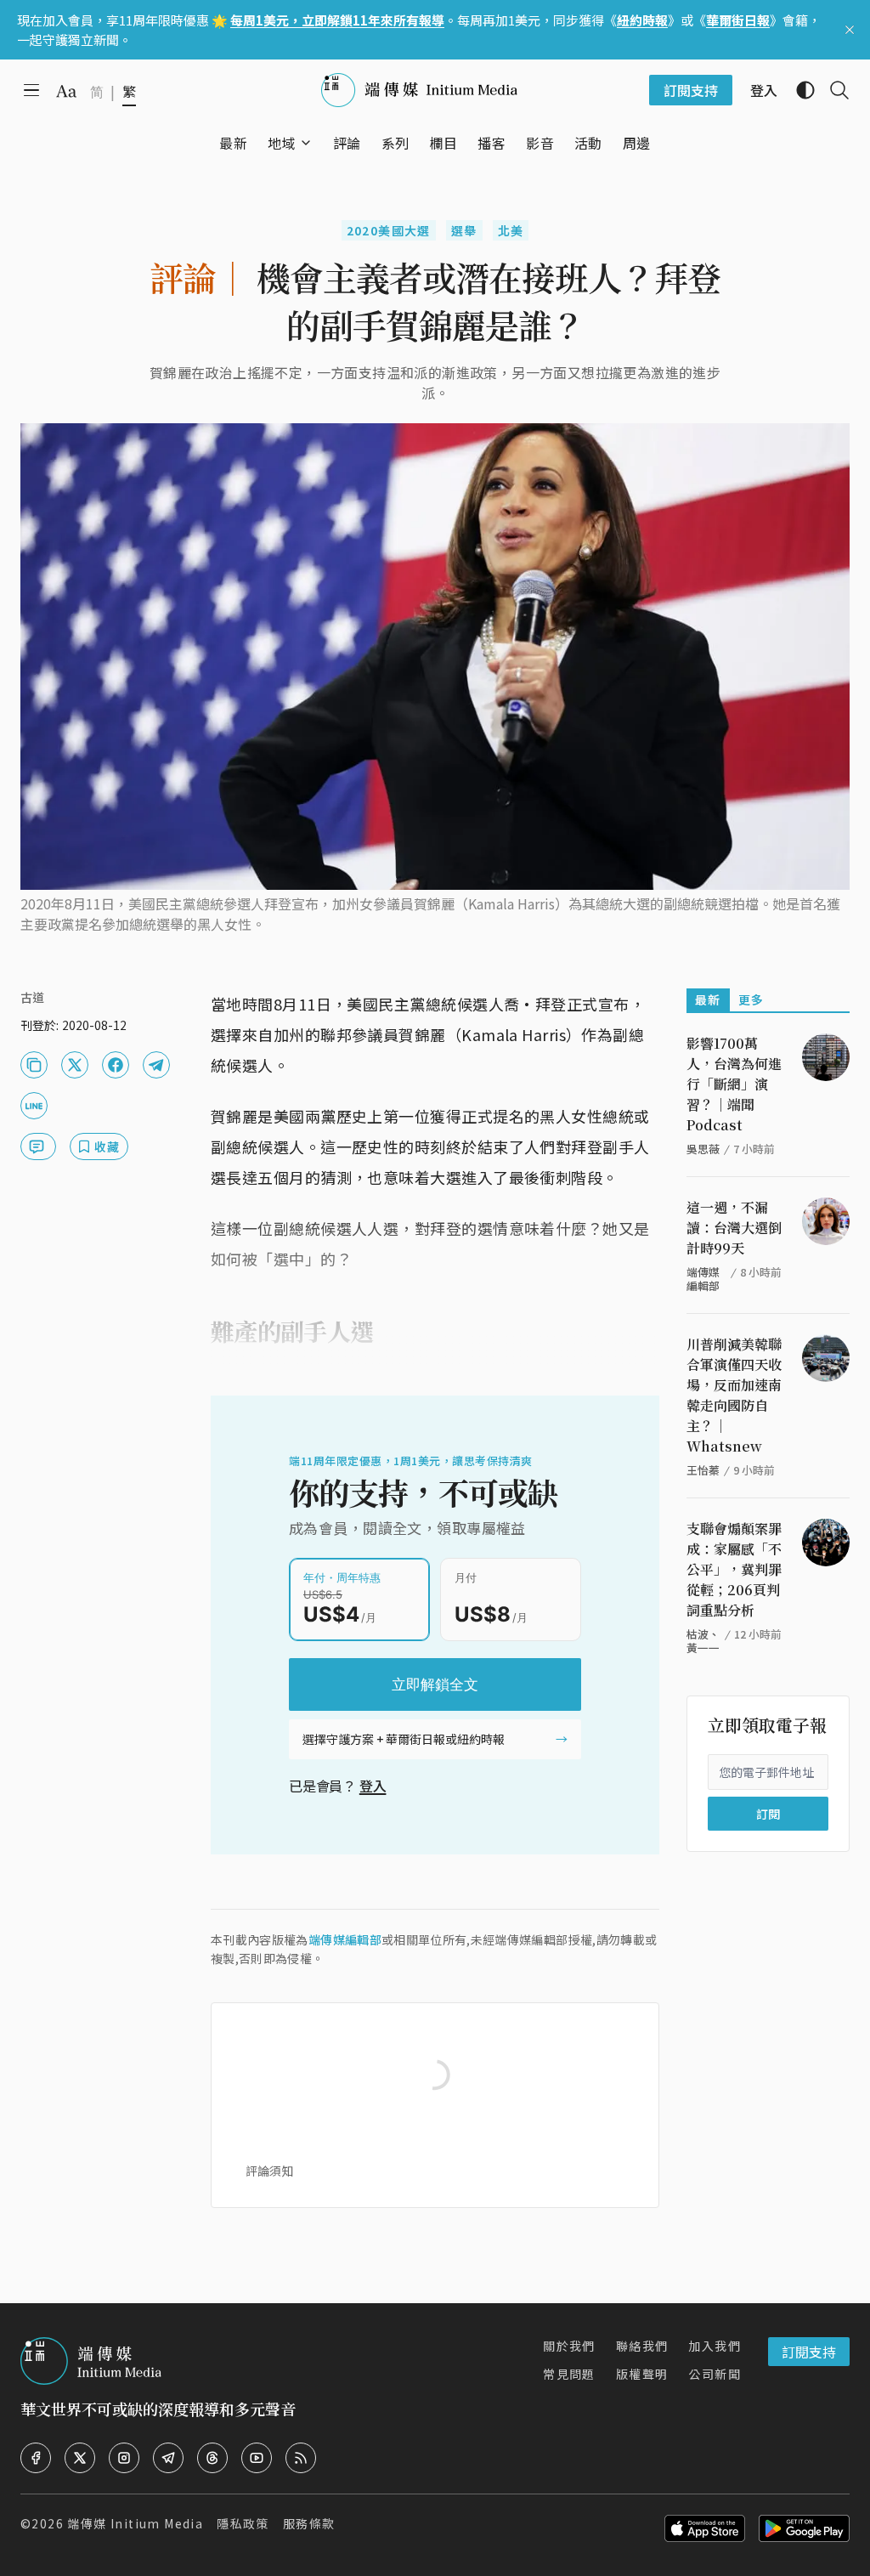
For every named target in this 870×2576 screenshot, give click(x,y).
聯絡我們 (642, 2346)
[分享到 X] (75, 1065)
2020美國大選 (389, 230)
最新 (708, 999)
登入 (373, 1786)
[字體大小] (66, 91)
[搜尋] (833, 90)
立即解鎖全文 (435, 1684)
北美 (511, 230)
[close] (850, 30)
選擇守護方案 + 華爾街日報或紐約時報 (404, 1739)
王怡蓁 (703, 1470)
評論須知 (269, 2171)
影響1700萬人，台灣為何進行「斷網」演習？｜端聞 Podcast (734, 1084)
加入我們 (715, 2346)
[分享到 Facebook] (116, 1065)
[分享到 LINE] (34, 1106)
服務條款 (309, 2523)
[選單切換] (306, 143)
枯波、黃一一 (703, 1641)
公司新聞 (715, 2374)
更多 (751, 999)
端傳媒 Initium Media (135, 2523)
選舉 (464, 230)
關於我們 (569, 2346)
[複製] (34, 1065)
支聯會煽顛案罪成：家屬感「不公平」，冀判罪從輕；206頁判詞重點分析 (734, 1569)
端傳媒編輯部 (345, 1939)
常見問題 (569, 2374)
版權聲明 (642, 2374)
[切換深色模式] (799, 90)
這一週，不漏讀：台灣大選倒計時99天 (734, 1228)
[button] (282, 143)
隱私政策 (243, 2523)
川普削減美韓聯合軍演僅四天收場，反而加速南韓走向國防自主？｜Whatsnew (734, 1395)
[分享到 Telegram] (156, 1065)
